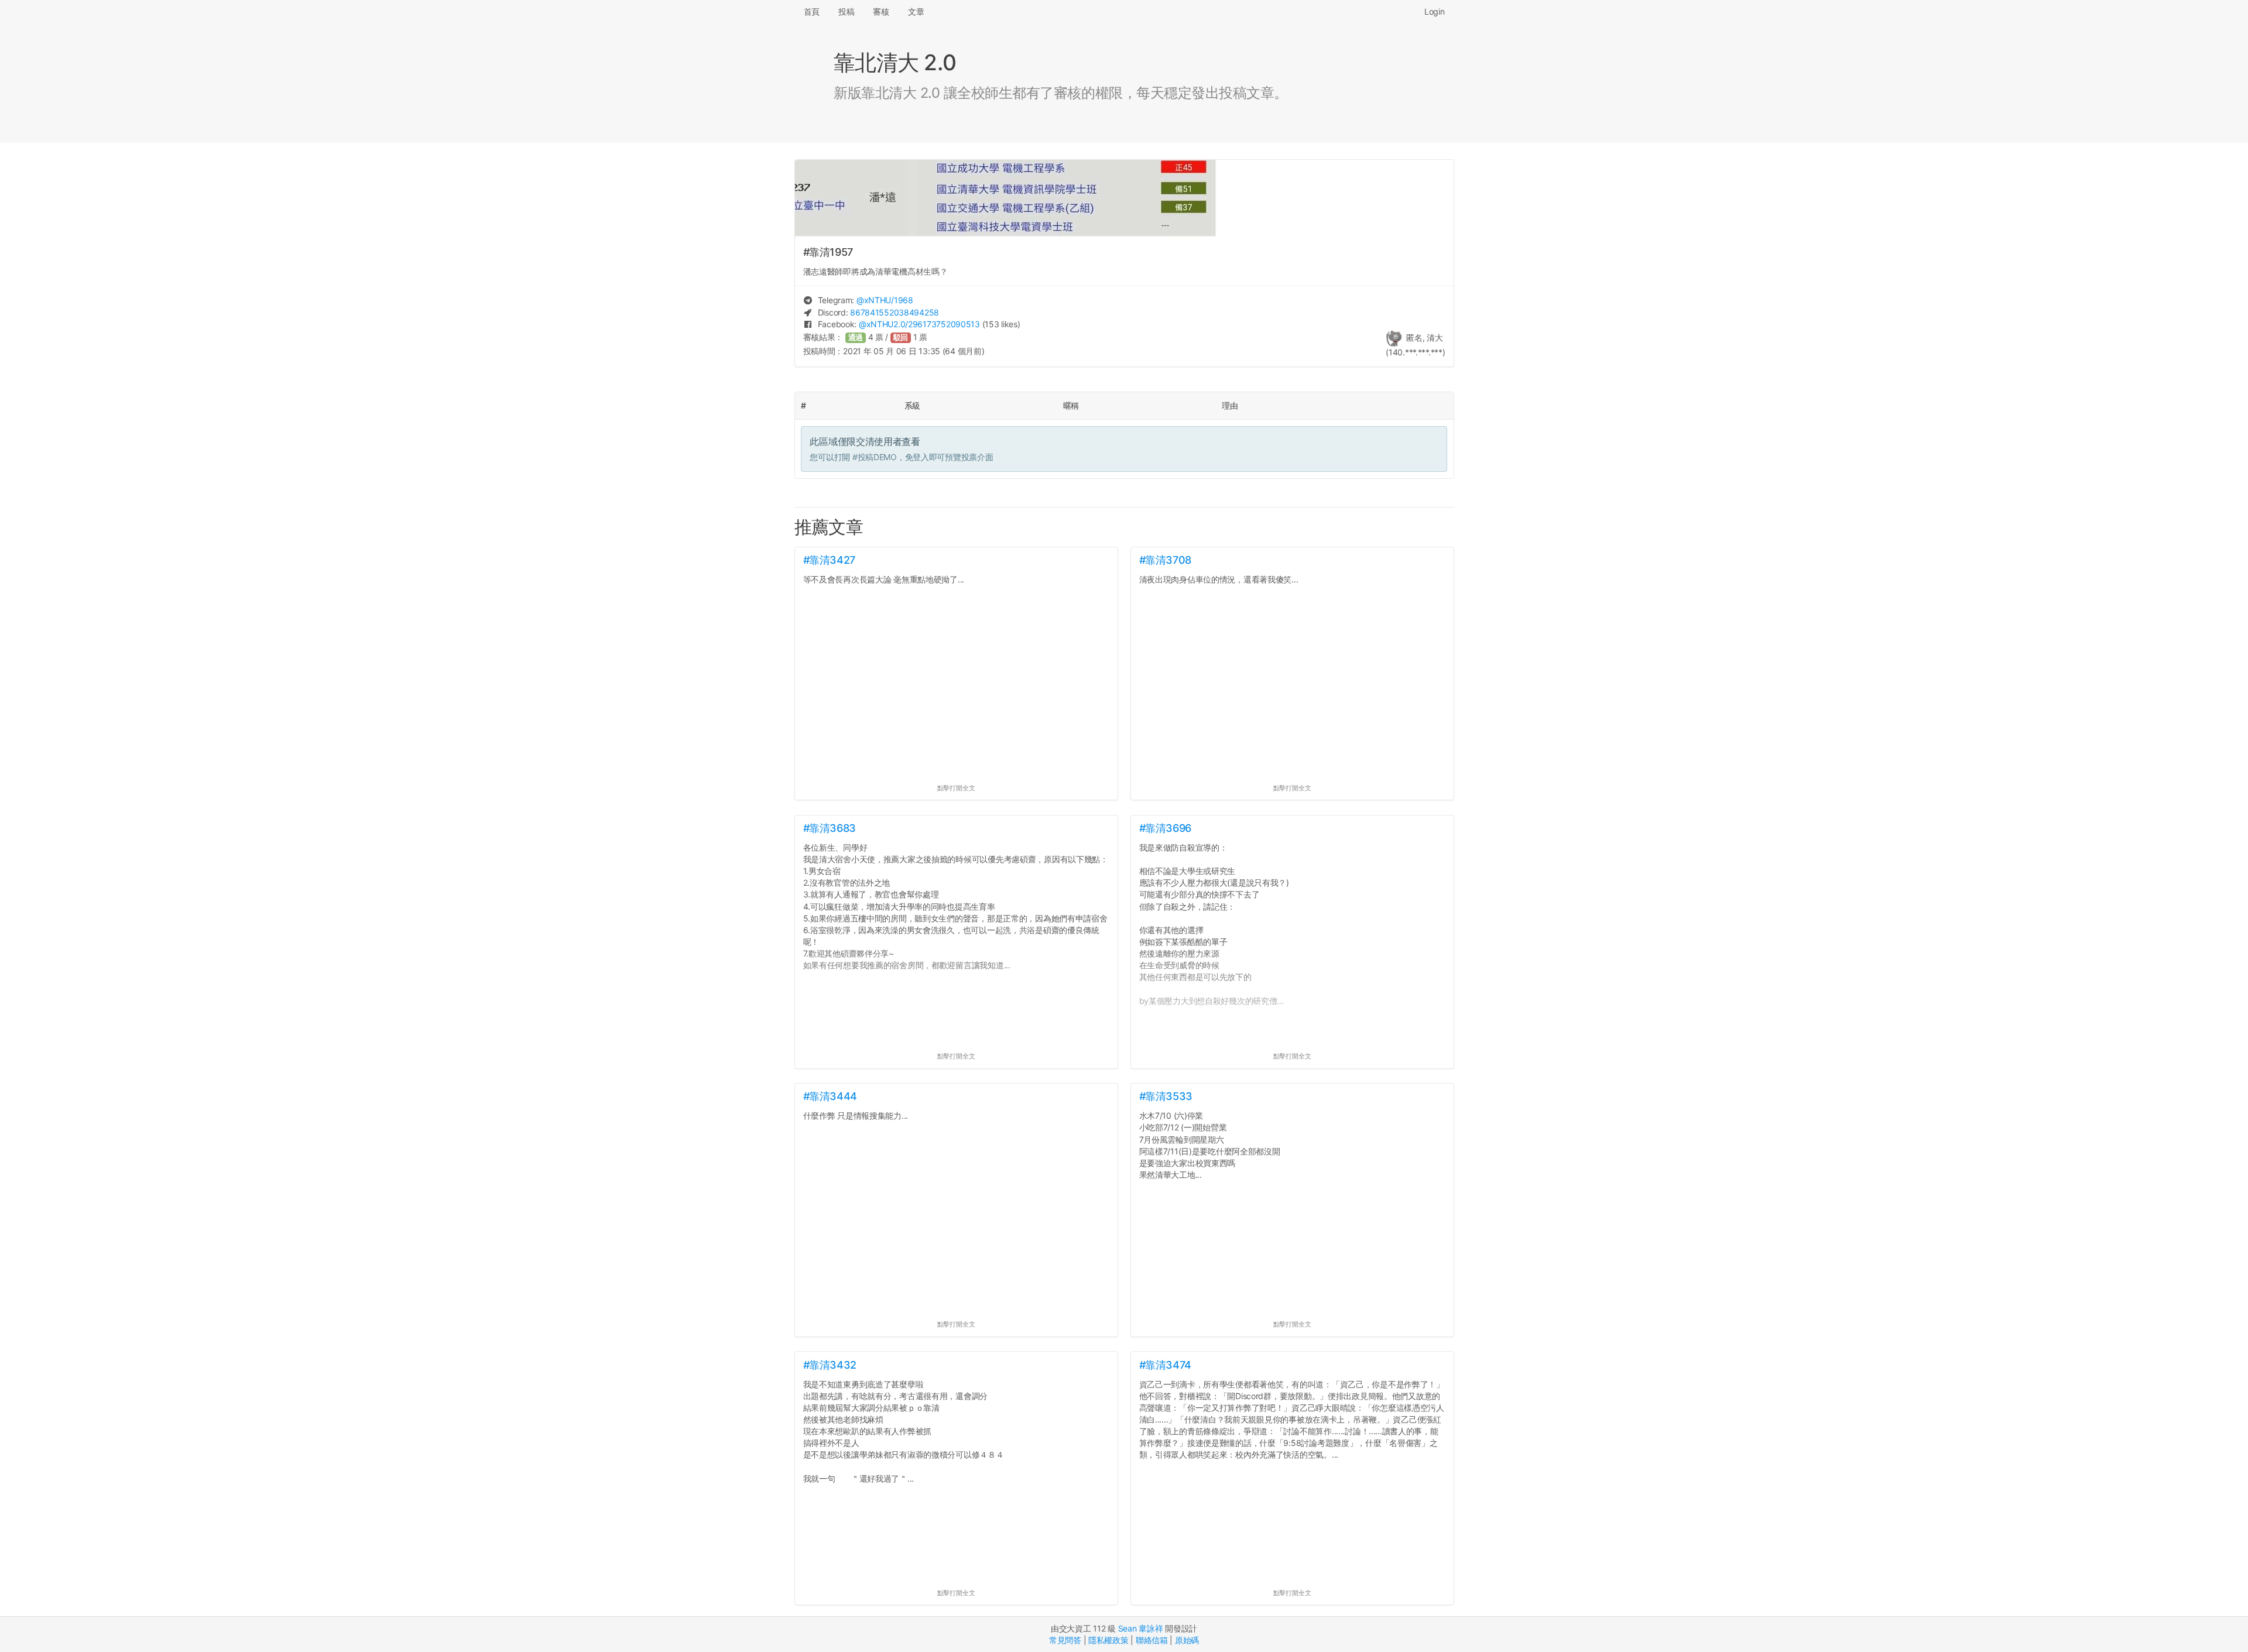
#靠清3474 (1165, 1365)
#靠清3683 (830, 828)
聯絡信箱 (1152, 1640)
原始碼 (1187, 1640)
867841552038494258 (895, 312)
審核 (881, 11)
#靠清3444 (830, 1096)
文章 (916, 11)
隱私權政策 (1108, 1640)
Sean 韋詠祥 (1141, 1628)
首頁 (812, 11)
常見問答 (1065, 1640)
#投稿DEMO (875, 457)
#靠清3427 (829, 560)
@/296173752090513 (919, 324)
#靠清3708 (1165, 560)
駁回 (901, 337)
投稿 (846, 11)
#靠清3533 (1166, 1096)
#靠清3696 (1165, 828)
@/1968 (885, 300)
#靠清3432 (830, 1365)
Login (1435, 11)
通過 (856, 337)
